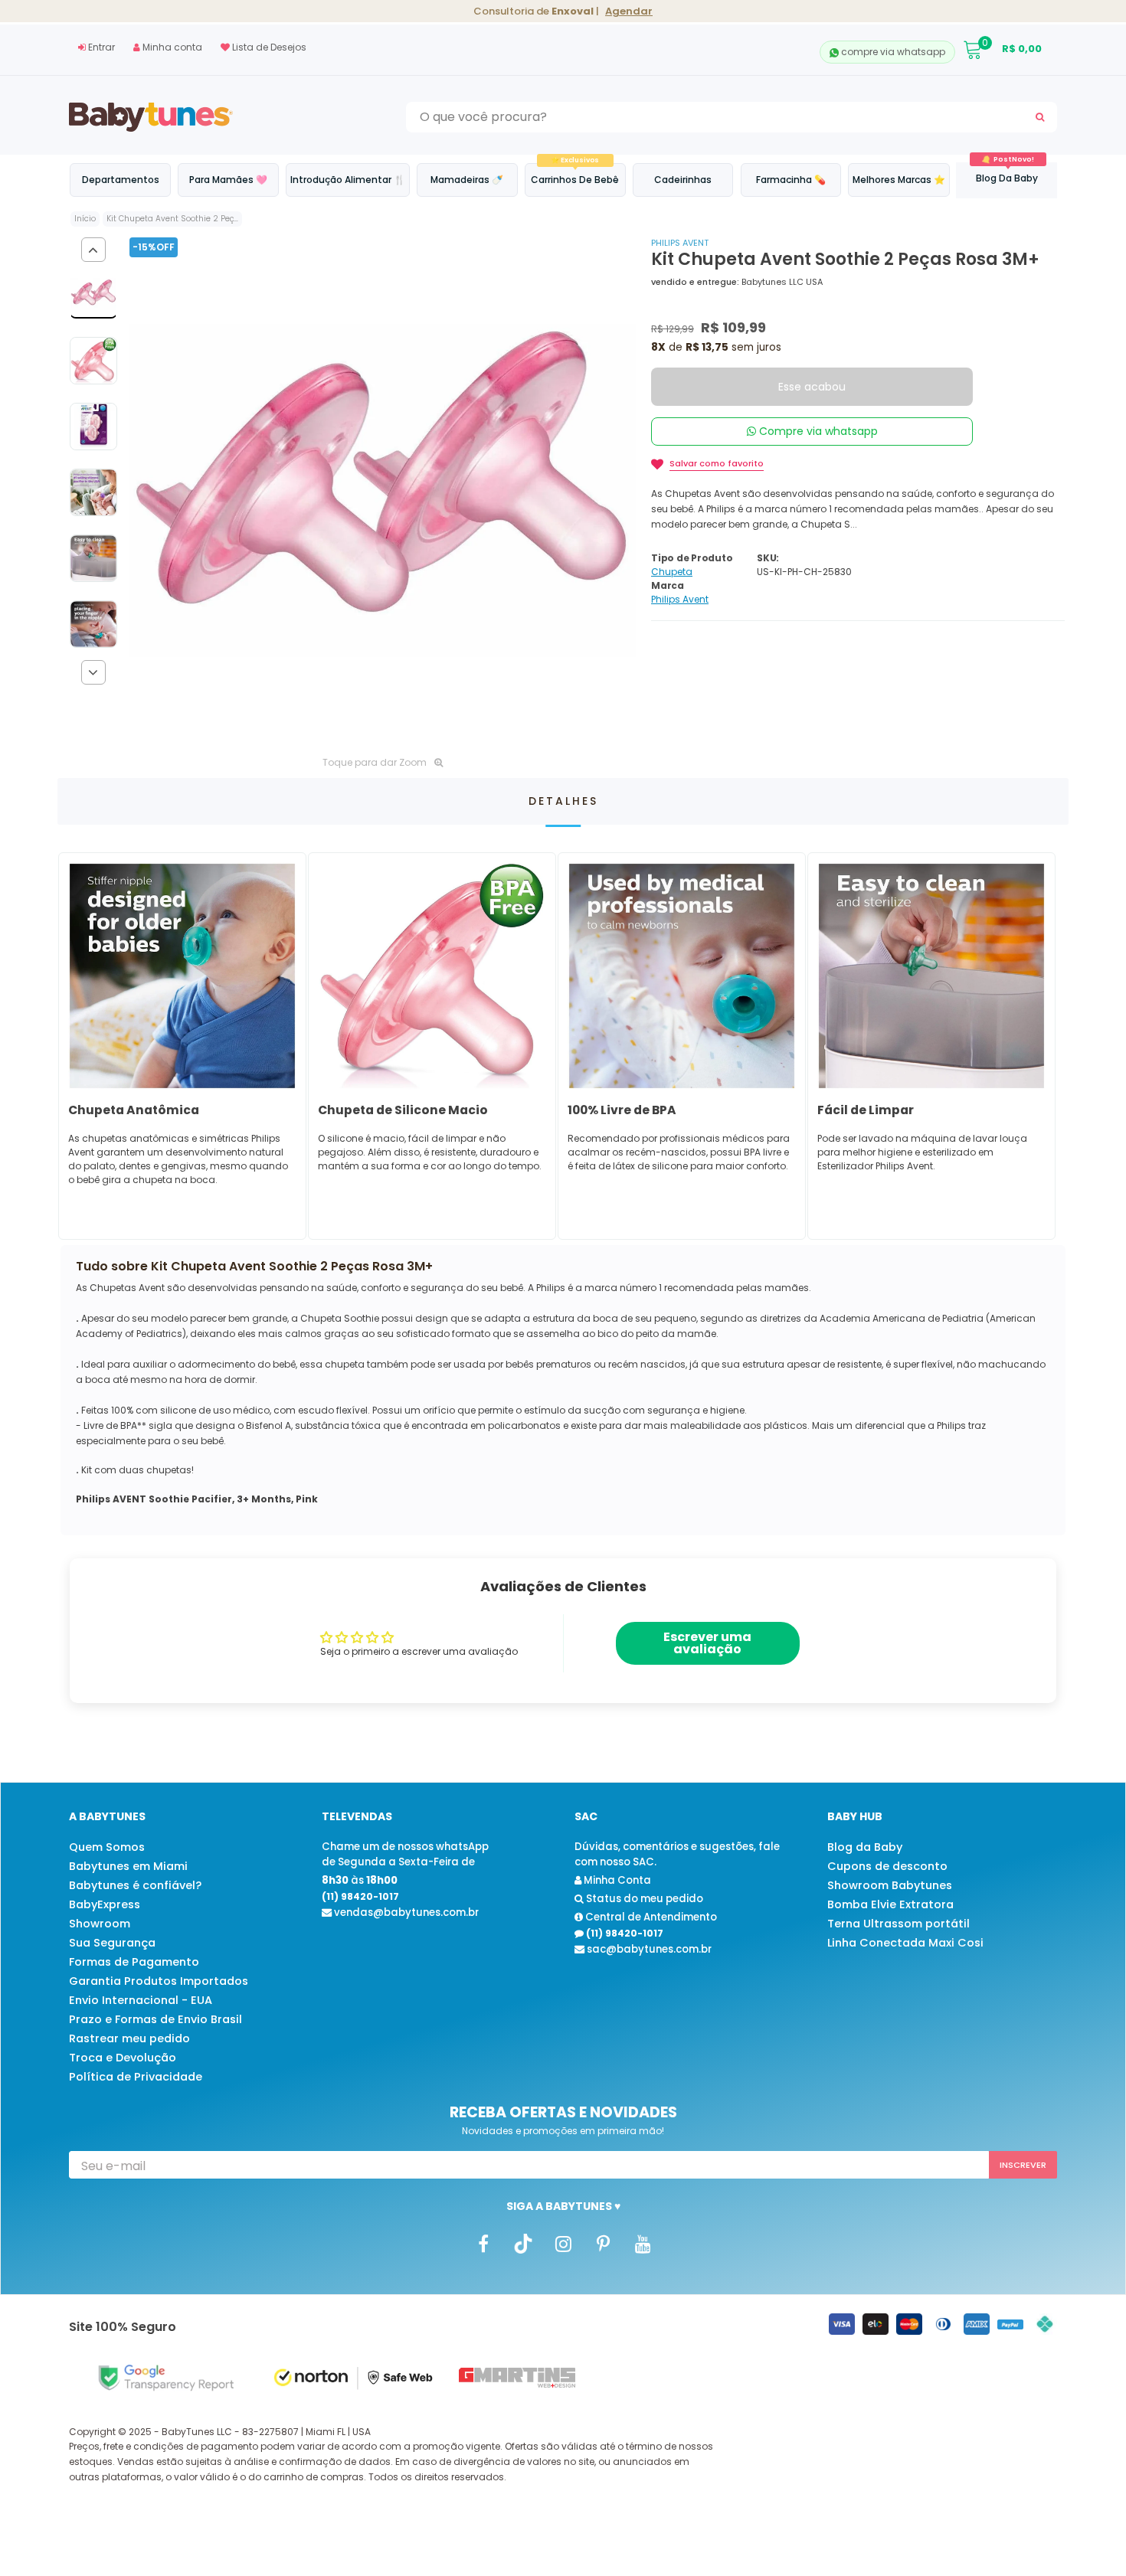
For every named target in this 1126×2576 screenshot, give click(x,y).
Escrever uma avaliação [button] (707, 1643)
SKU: (768, 558)
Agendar (629, 11)
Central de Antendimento (650, 1917)
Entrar (100, 47)
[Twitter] (523, 2243)
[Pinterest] (603, 2243)
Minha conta (171, 47)
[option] (383, 490)
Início (85, 219)
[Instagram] (563, 2243)
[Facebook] (483, 2243)
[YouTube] (643, 2243)
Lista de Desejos (268, 47)
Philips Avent (680, 243)
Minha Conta (616, 1880)
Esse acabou (812, 387)
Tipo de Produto (692, 558)
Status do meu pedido (643, 1899)
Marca (668, 585)
